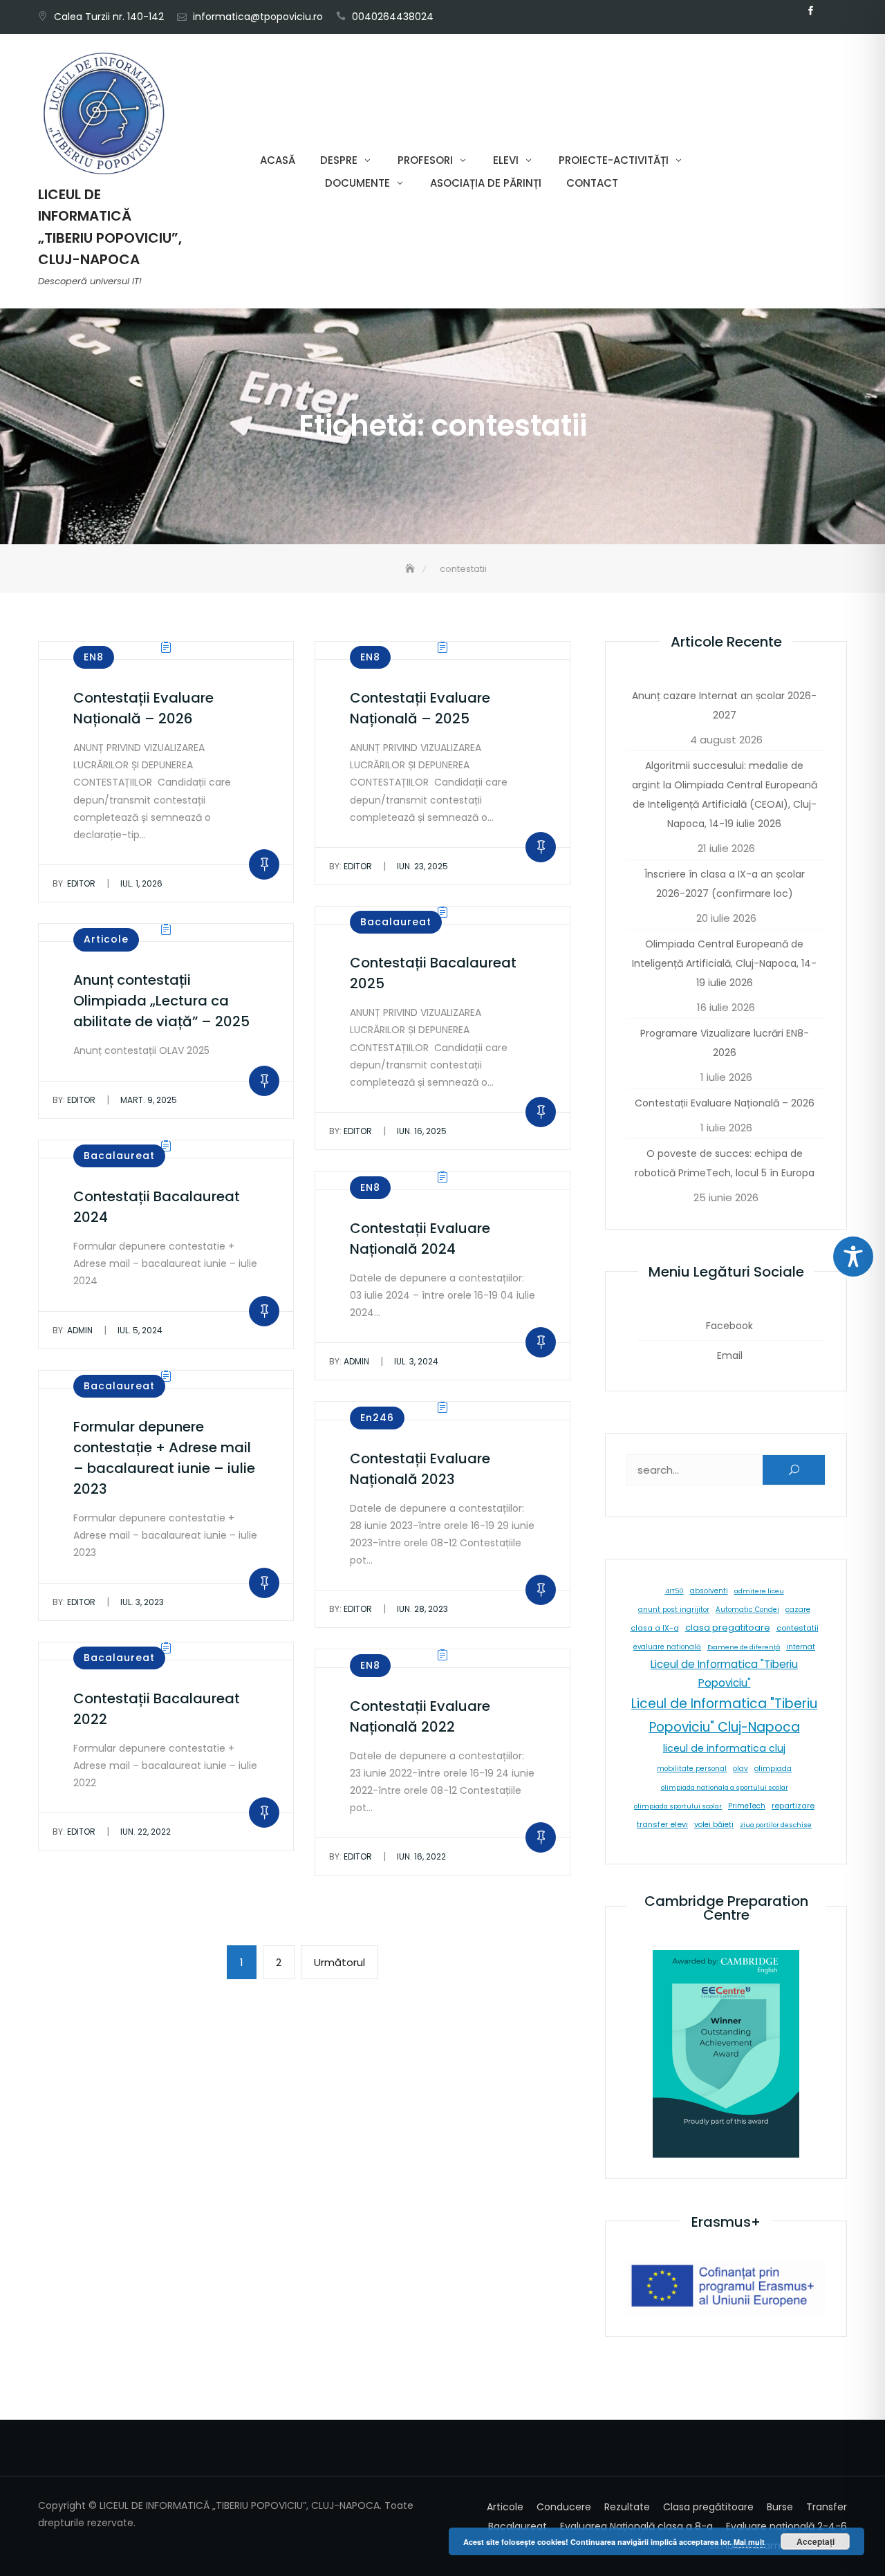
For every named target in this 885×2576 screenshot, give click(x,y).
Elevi (506, 160)
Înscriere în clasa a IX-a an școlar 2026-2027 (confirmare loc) (725, 884)
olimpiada (773, 1769)
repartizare (793, 1806)
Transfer (827, 2507)
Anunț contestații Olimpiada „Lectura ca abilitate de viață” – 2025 (161, 1001)
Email (831, 11)
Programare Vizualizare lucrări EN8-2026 (725, 1043)
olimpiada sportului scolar (678, 1806)
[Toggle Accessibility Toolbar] (853, 1257)
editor (74, 883)
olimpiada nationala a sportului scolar (725, 1787)
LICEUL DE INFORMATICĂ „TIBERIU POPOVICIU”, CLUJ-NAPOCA (110, 227)
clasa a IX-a (655, 1628)
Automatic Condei (747, 1610)
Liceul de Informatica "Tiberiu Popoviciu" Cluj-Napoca (724, 1715)
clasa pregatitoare (728, 1628)
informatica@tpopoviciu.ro (258, 17)
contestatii (798, 1628)
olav (740, 1769)
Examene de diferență (744, 1647)
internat (801, 1647)
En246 (377, 1418)
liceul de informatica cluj (724, 1748)
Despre (339, 160)
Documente (357, 183)
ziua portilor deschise (776, 1825)
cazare (798, 1610)
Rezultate (627, 2507)
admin (73, 1330)
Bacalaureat (396, 922)
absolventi (709, 1591)
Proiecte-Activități (614, 160)
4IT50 (674, 1591)
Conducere (564, 2507)
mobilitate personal (692, 1769)
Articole (106, 939)
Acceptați (816, 2541)
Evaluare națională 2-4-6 (786, 2526)
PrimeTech (747, 1806)
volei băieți (714, 1825)
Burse (780, 2507)
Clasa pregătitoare (708, 2507)
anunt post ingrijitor (674, 1610)
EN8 (94, 657)
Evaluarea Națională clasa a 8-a (636, 2526)
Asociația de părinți (486, 183)
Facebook (810, 11)
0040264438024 (393, 17)
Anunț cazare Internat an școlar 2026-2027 (724, 705)
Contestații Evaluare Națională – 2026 (725, 1103)
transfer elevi (662, 1824)
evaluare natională (667, 1647)
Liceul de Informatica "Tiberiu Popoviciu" (724, 1674)
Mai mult (749, 2542)
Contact (592, 183)
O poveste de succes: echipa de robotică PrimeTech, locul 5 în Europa (725, 1163)
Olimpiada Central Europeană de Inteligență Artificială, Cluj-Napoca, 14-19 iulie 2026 (724, 963)
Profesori (425, 160)
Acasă (278, 160)
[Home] (411, 569)
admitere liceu (759, 1591)
